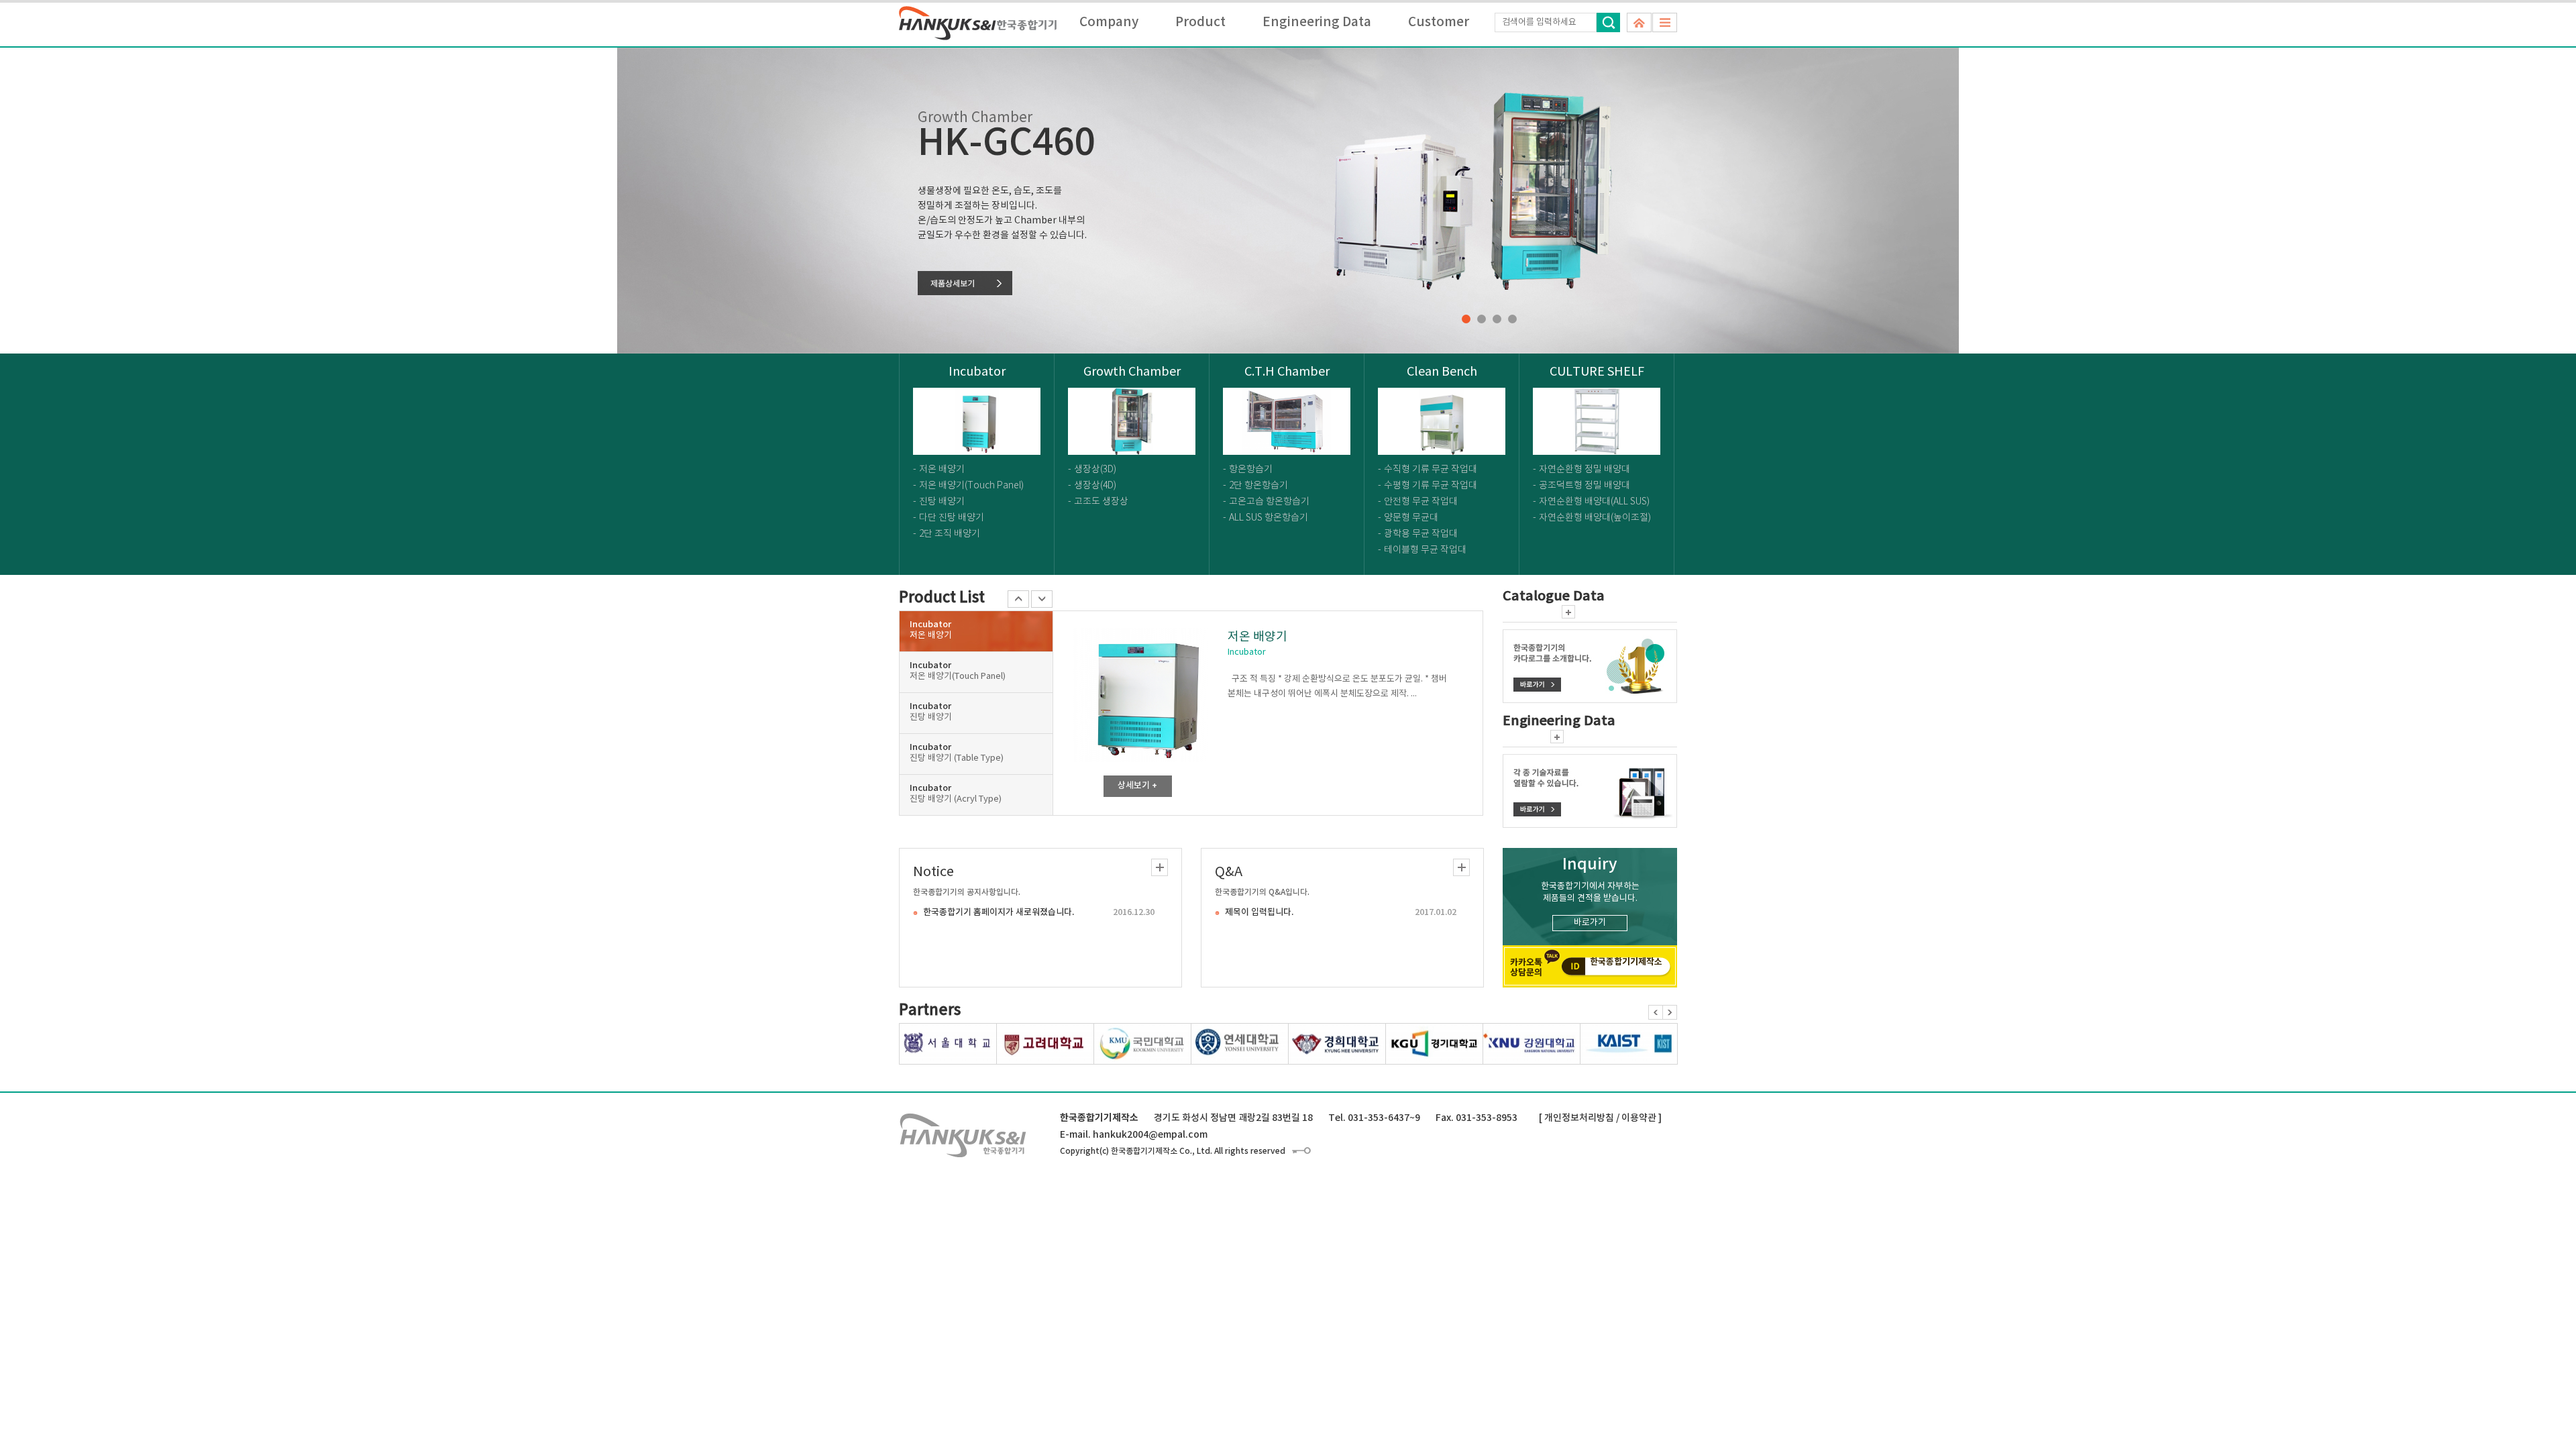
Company (1109, 22)
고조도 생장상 (1101, 502)
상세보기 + (1137, 786)
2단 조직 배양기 (950, 534)
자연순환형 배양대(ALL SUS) (1594, 502)
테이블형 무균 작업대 (1425, 550)
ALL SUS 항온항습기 (1269, 518)
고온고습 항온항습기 (1269, 502)
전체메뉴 (1665, 22)
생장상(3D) (1095, 470)
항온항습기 (1251, 470)
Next (1042, 599)
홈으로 (1639, 22)
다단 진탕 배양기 (952, 518)
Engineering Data (1317, 22)
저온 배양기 (942, 470)
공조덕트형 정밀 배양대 (1585, 486)
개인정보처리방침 (1579, 1118)
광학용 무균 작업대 (1421, 534)
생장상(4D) (1095, 486)
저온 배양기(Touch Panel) (971, 486)
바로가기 (1590, 923)
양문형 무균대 (1411, 518)
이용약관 (1639, 1118)
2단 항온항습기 (1258, 486)
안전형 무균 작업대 (1421, 502)
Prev (1656, 1012)
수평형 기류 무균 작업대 (1431, 486)
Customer (1439, 22)
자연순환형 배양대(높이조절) (1595, 518)
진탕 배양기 (942, 502)
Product (1200, 22)
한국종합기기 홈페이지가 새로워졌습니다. (999, 912)
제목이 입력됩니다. (1259, 912)
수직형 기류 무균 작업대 (1431, 470)
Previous (1018, 599)
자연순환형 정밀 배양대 (1585, 470)
